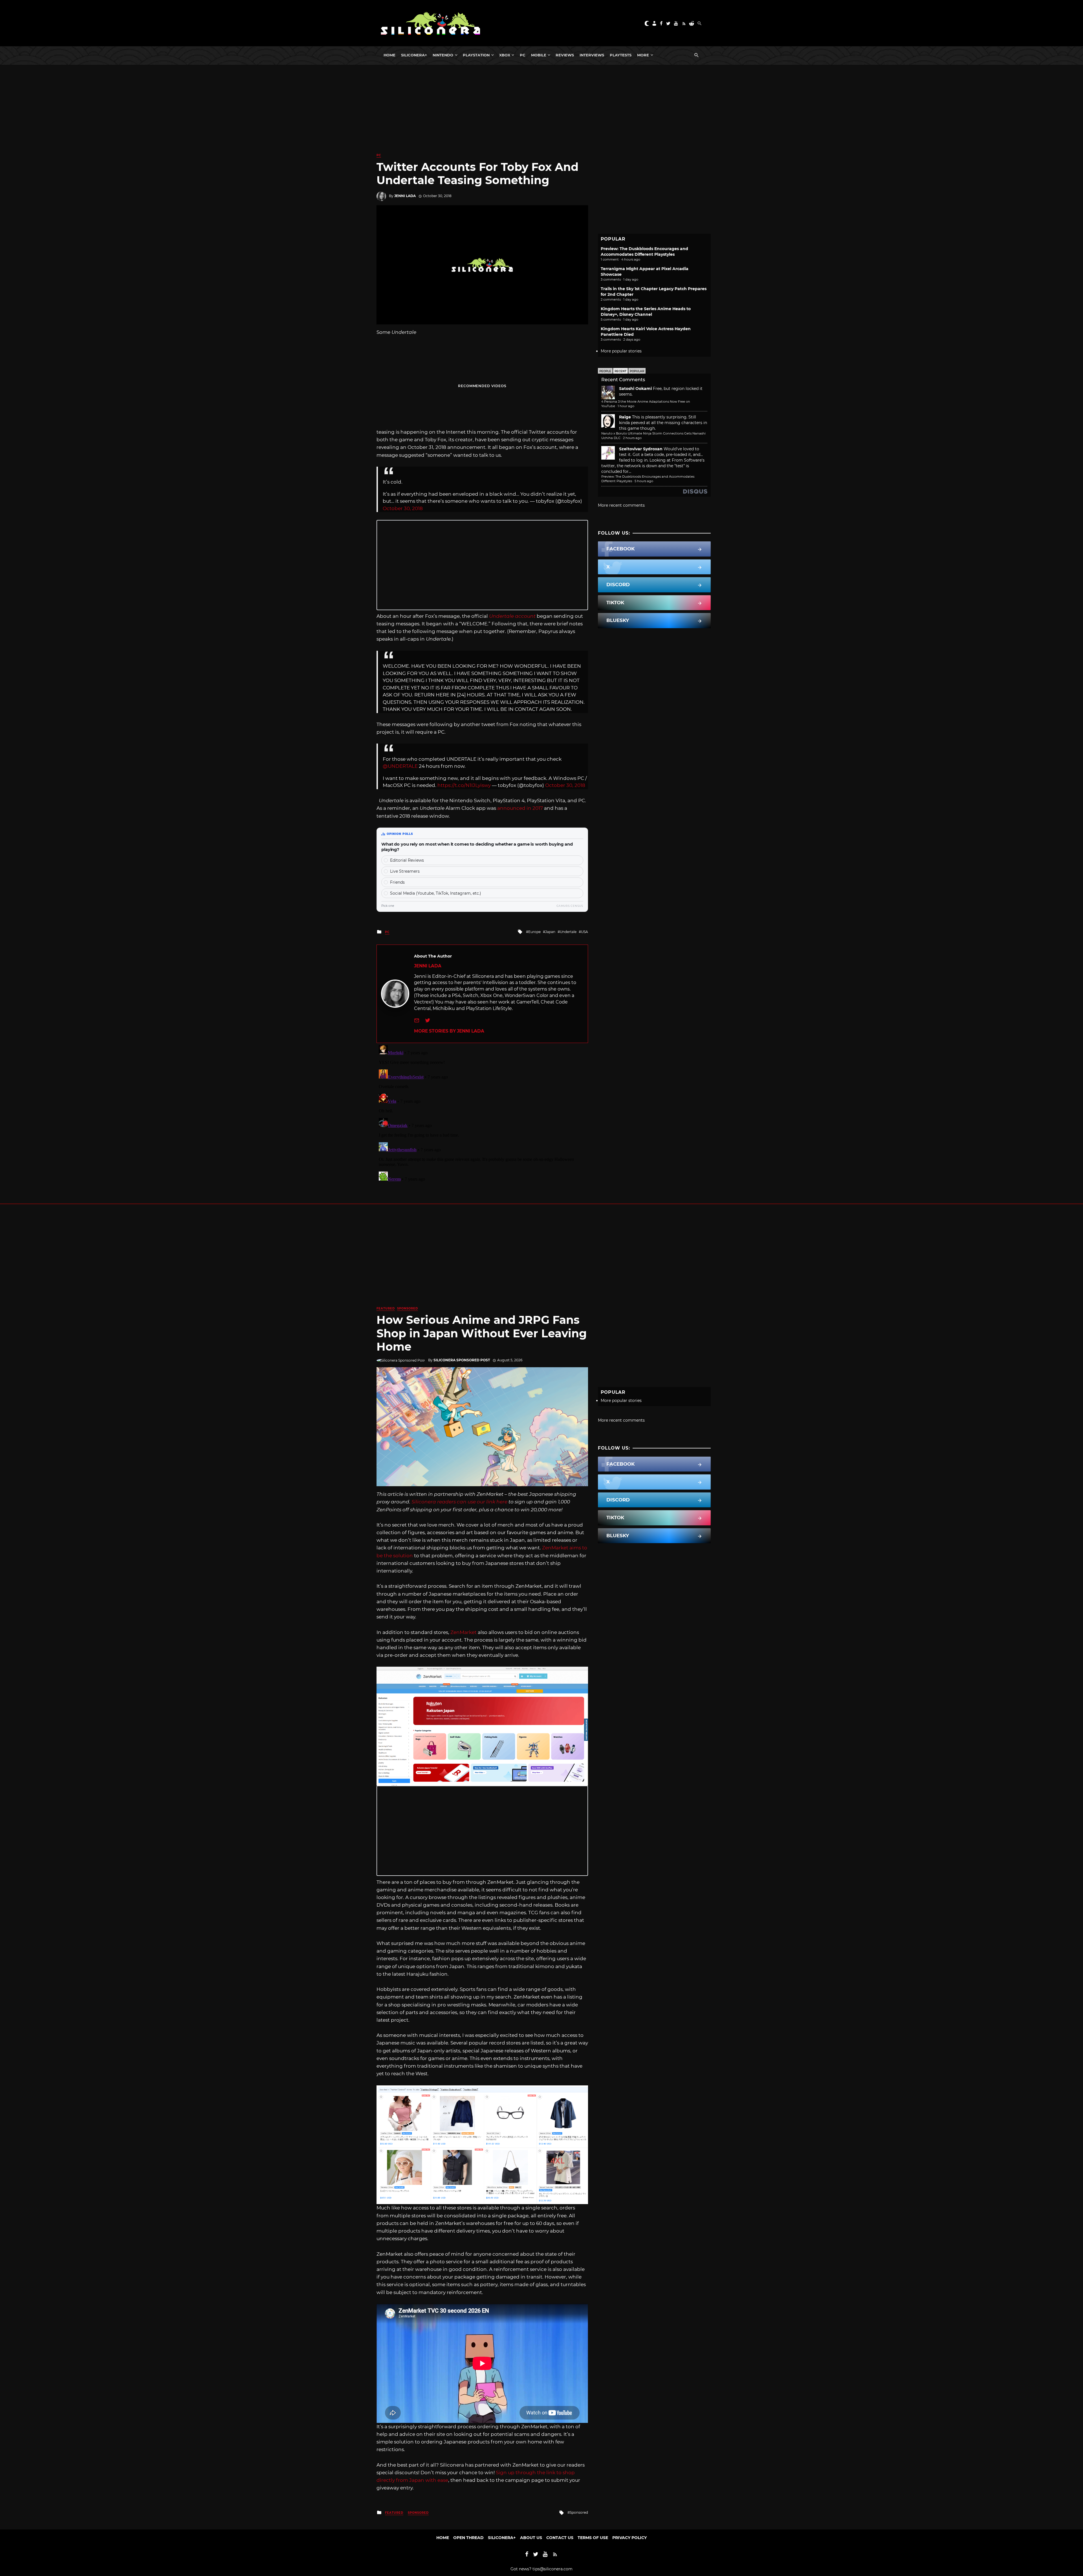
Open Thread (468, 2538)
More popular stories (621, 351)
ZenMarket (464, 1632)
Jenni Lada (405, 196)
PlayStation (476, 55)
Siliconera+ (414, 55)
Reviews (565, 55)
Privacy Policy (629, 2538)
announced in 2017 (520, 808)
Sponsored (408, 1308)
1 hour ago (626, 406)
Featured (386, 1308)
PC (523, 55)
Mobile (539, 55)
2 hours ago (632, 438)
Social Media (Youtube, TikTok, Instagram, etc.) (436, 893)
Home (389, 55)
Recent (620, 371)
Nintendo (443, 55)
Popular (637, 371)
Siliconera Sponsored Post (462, 1360)
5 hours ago (644, 481)
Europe (534, 932)
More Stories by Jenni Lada (449, 1031)
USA (585, 932)
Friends (397, 882)
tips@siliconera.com (552, 2569)
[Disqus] (482, 1113)
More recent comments (621, 505)
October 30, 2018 (403, 508)
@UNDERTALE (400, 766)
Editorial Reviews (407, 860)
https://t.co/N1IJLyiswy (464, 785)
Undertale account (512, 616)
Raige (625, 417)
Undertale (568, 932)
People (605, 371)
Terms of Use (593, 2538)
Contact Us (560, 2538)
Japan (550, 932)
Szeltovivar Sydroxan (641, 449)
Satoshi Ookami (635, 389)
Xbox (505, 55)
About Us (531, 2538)
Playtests (621, 55)
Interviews (592, 55)
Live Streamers (405, 871)
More (643, 55)
